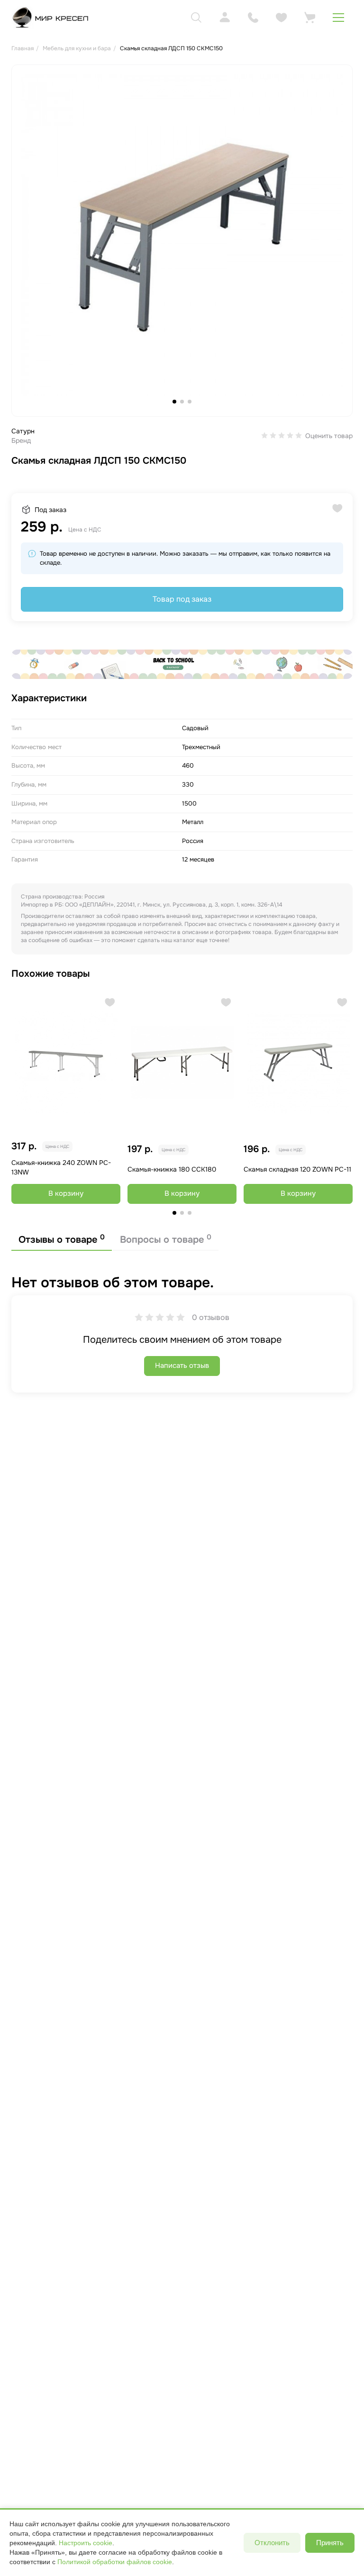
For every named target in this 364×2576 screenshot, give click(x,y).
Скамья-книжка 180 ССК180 (172, 1169)
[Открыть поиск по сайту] (196, 18)
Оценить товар (329, 436)
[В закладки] (110, 1002)
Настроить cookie (86, 2543)
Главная (23, 48)
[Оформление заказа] (310, 18)
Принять (330, 2543)
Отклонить (272, 2543)
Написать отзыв (182, 1366)
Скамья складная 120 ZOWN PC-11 (297, 1169)
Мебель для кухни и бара (77, 48)
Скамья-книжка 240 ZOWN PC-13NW (61, 1167)
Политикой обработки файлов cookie (115, 2562)
